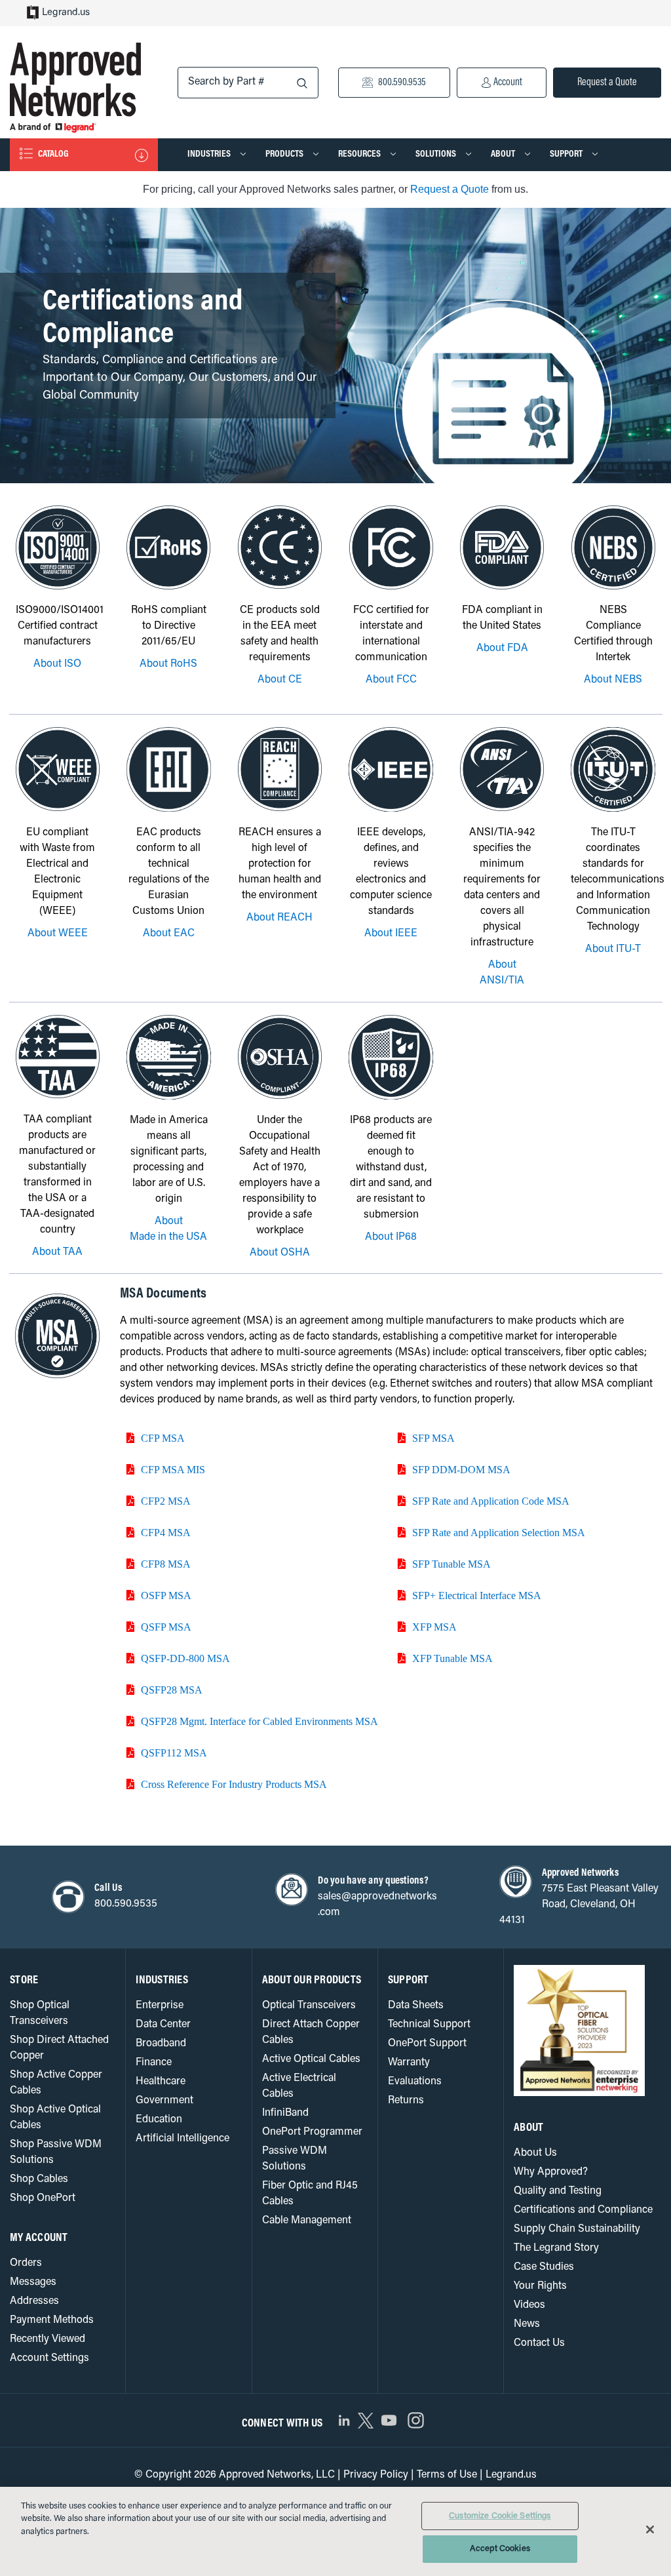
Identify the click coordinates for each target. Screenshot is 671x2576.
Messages (33, 2282)
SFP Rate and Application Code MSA (491, 1501)
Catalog (52, 154)
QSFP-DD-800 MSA (185, 1658)
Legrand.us (66, 13)
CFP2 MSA (166, 1501)
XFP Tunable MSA (452, 1658)
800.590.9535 (401, 83)
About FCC (391, 680)
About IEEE (391, 934)
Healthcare (161, 2082)
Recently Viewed (48, 2339)
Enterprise (160, 2006)
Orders (26, 2263)
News (527, 2324)
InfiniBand (285, 2113)
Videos (529, 2305)
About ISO (57, 664)
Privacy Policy (376, 2475)
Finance (154, 2063)
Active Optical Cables (311, 2059)
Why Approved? (551, 2172)
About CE (280, 680)
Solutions (437, 154)
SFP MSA (433, 1438)
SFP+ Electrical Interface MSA (477, 1595)
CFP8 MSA (166, 1564)
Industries (210, 154)
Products (285, 154)
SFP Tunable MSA (451, 1564)
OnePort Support (427, 2044)
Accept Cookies (500, 2549)
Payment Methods (52, 2320)
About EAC (169, 934)
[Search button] (302, 84)
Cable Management (307, 2221)
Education (159, 2120)
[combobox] (248, 83)
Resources (360, 154)
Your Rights (540, 2286)
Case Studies (544, 2267)
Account (507, 83)
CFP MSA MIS (173, 1469)
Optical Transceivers (309, 2006)
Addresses (34, 2301)
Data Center (163, 2025)
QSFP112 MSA (174, 1753)
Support (567, 154)
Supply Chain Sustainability (577, 2229)
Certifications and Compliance (583, 2210)
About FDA (502, 648)
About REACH (279, 918)
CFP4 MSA (166, 1532)
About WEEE (58, 934)
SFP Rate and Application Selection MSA (499, 1532)
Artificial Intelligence (182, 2139)
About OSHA (280, 1253)
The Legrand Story (556, 2248)
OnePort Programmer (312, 2132)
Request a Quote (607, 83)
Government (164, 2101)
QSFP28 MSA (172, 1690)
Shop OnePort (43, 2198)
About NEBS (613, 680)
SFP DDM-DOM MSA (461, 1469)
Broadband (161, 2044)
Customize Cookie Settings (500, 2516)
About (504, 154)
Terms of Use (447, 2475)
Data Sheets (416, 2006)
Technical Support (429, 2025)
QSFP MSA (166, 1627)
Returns (406, 2101)
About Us (535, 2153)
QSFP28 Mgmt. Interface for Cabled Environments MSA (259, 1721)
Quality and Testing (558, 2191)
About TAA (57, 1252)
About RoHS (168, 664)
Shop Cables (39, 2179)
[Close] (650, 2529)
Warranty (409, 2063)
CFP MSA (163, 1438)
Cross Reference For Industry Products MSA (234, 1784)
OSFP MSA (166, 1595)
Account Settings (49, 2358)
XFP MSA (434, 1627)
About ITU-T (613, 949)
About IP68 (391, 1237)
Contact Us (539, 2343)
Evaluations (415, 2082)
